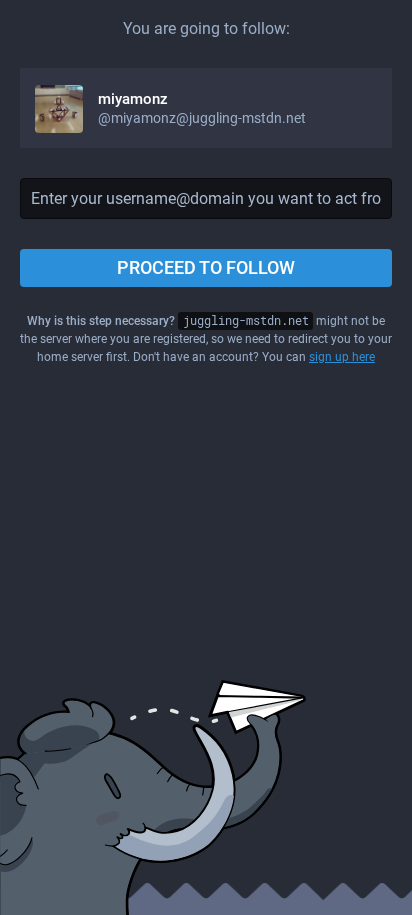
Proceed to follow (206, 267)
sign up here (342, 357)
